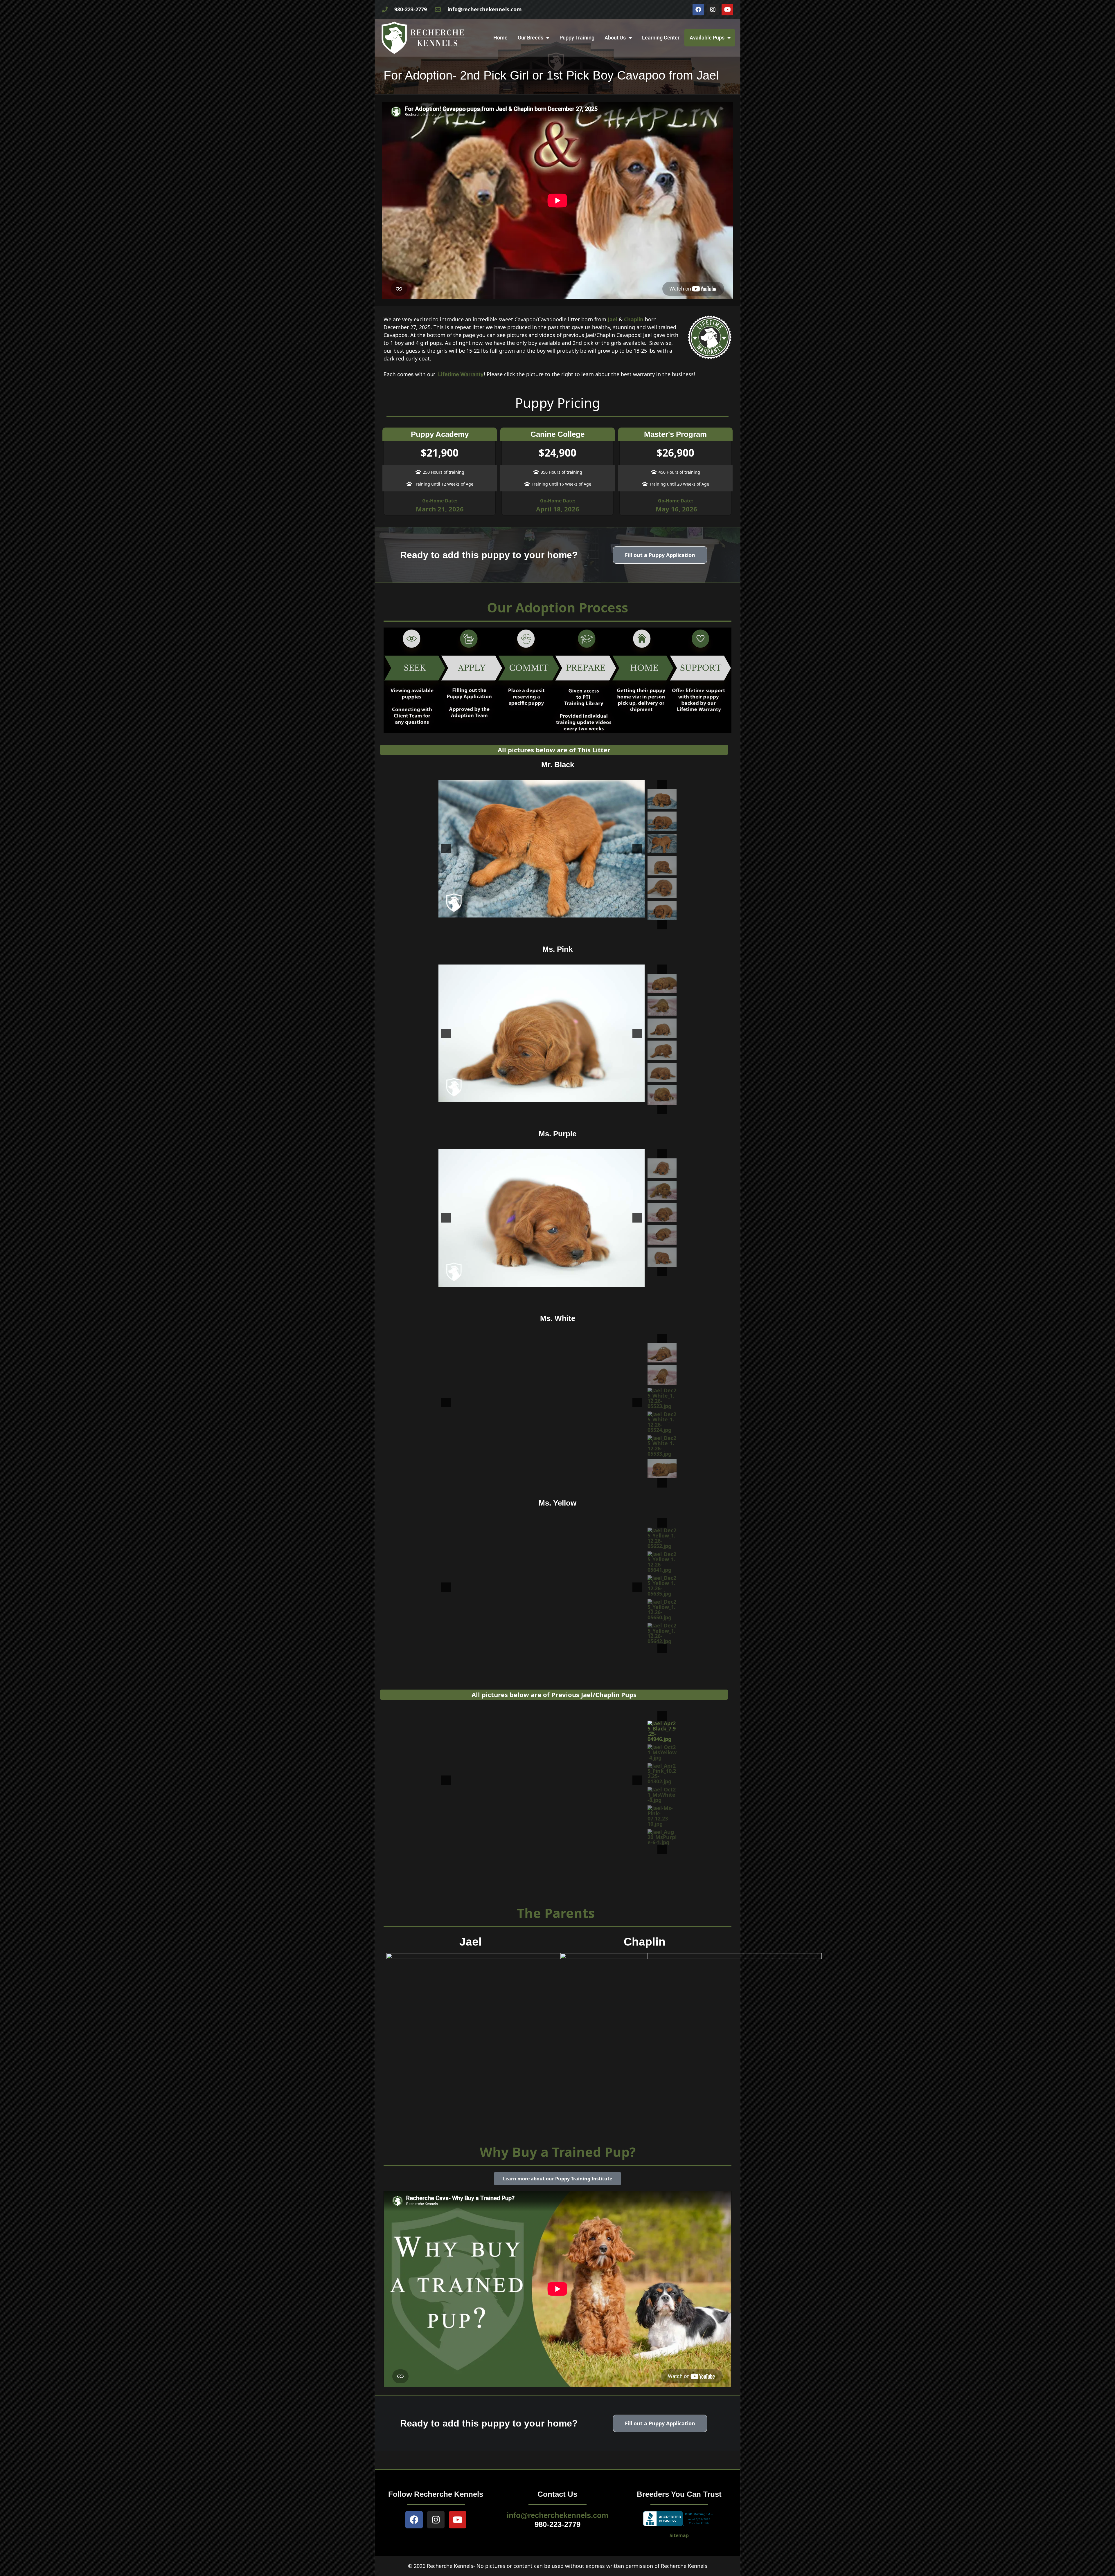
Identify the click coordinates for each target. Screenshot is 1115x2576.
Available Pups (707, 38)
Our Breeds (530, 38)
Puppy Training (577, 38)
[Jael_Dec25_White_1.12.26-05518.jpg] (662, 1353)
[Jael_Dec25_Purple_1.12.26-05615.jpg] (662, 1257)
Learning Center (661, 38)
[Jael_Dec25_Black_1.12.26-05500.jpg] (662, 888)
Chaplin (634, 319)
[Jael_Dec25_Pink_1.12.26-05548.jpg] (662, 1095)
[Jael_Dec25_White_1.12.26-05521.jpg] (662, 1375)
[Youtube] (727, 10)
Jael (613, 319)
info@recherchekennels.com (557, 2515)
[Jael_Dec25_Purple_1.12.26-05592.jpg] (662, 1190)
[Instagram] (713, 10)
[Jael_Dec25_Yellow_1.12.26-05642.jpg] (662, 1633)
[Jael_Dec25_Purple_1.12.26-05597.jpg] (662, 1213)
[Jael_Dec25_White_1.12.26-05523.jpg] (662, 1398)
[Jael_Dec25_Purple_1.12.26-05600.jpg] (662, 1235)
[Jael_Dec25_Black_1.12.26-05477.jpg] (662, 910)
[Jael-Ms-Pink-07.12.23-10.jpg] (662, 1773)
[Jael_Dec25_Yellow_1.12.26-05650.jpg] (662, 1609)
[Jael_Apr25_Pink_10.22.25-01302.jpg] (662, 1731)
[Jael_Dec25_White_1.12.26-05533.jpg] (662, 1446)
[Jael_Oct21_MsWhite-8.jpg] (662, 1752)
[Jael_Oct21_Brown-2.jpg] (662, 1813)
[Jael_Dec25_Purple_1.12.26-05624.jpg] (662, 1168)
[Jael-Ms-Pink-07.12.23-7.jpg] (662, 1834)
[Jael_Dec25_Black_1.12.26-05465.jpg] (662, 799)
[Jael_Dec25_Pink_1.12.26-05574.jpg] (662, 1050)
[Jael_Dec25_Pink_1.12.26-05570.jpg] (662, 1028)
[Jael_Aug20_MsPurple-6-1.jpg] (662, 1795)
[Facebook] (698, 10)
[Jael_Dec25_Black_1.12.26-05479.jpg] (662, 821)
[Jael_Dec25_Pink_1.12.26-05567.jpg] (662, 1006)
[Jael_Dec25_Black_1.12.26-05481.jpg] (662, 844)
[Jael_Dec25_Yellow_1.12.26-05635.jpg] (662, 1586)
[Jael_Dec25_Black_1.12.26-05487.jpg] (662, 866)
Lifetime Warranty (461, 374)
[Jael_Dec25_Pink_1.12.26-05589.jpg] (662, 1073)
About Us (615, 38)
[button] (662, 785)
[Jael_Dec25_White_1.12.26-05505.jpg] (662, 1469)
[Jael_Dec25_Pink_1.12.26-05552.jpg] (662, 984)
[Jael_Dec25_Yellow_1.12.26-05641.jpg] (662, 1562)
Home (500, 38)
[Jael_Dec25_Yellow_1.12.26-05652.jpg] (662, 1538)
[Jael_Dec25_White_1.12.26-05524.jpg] (662, 1422)
